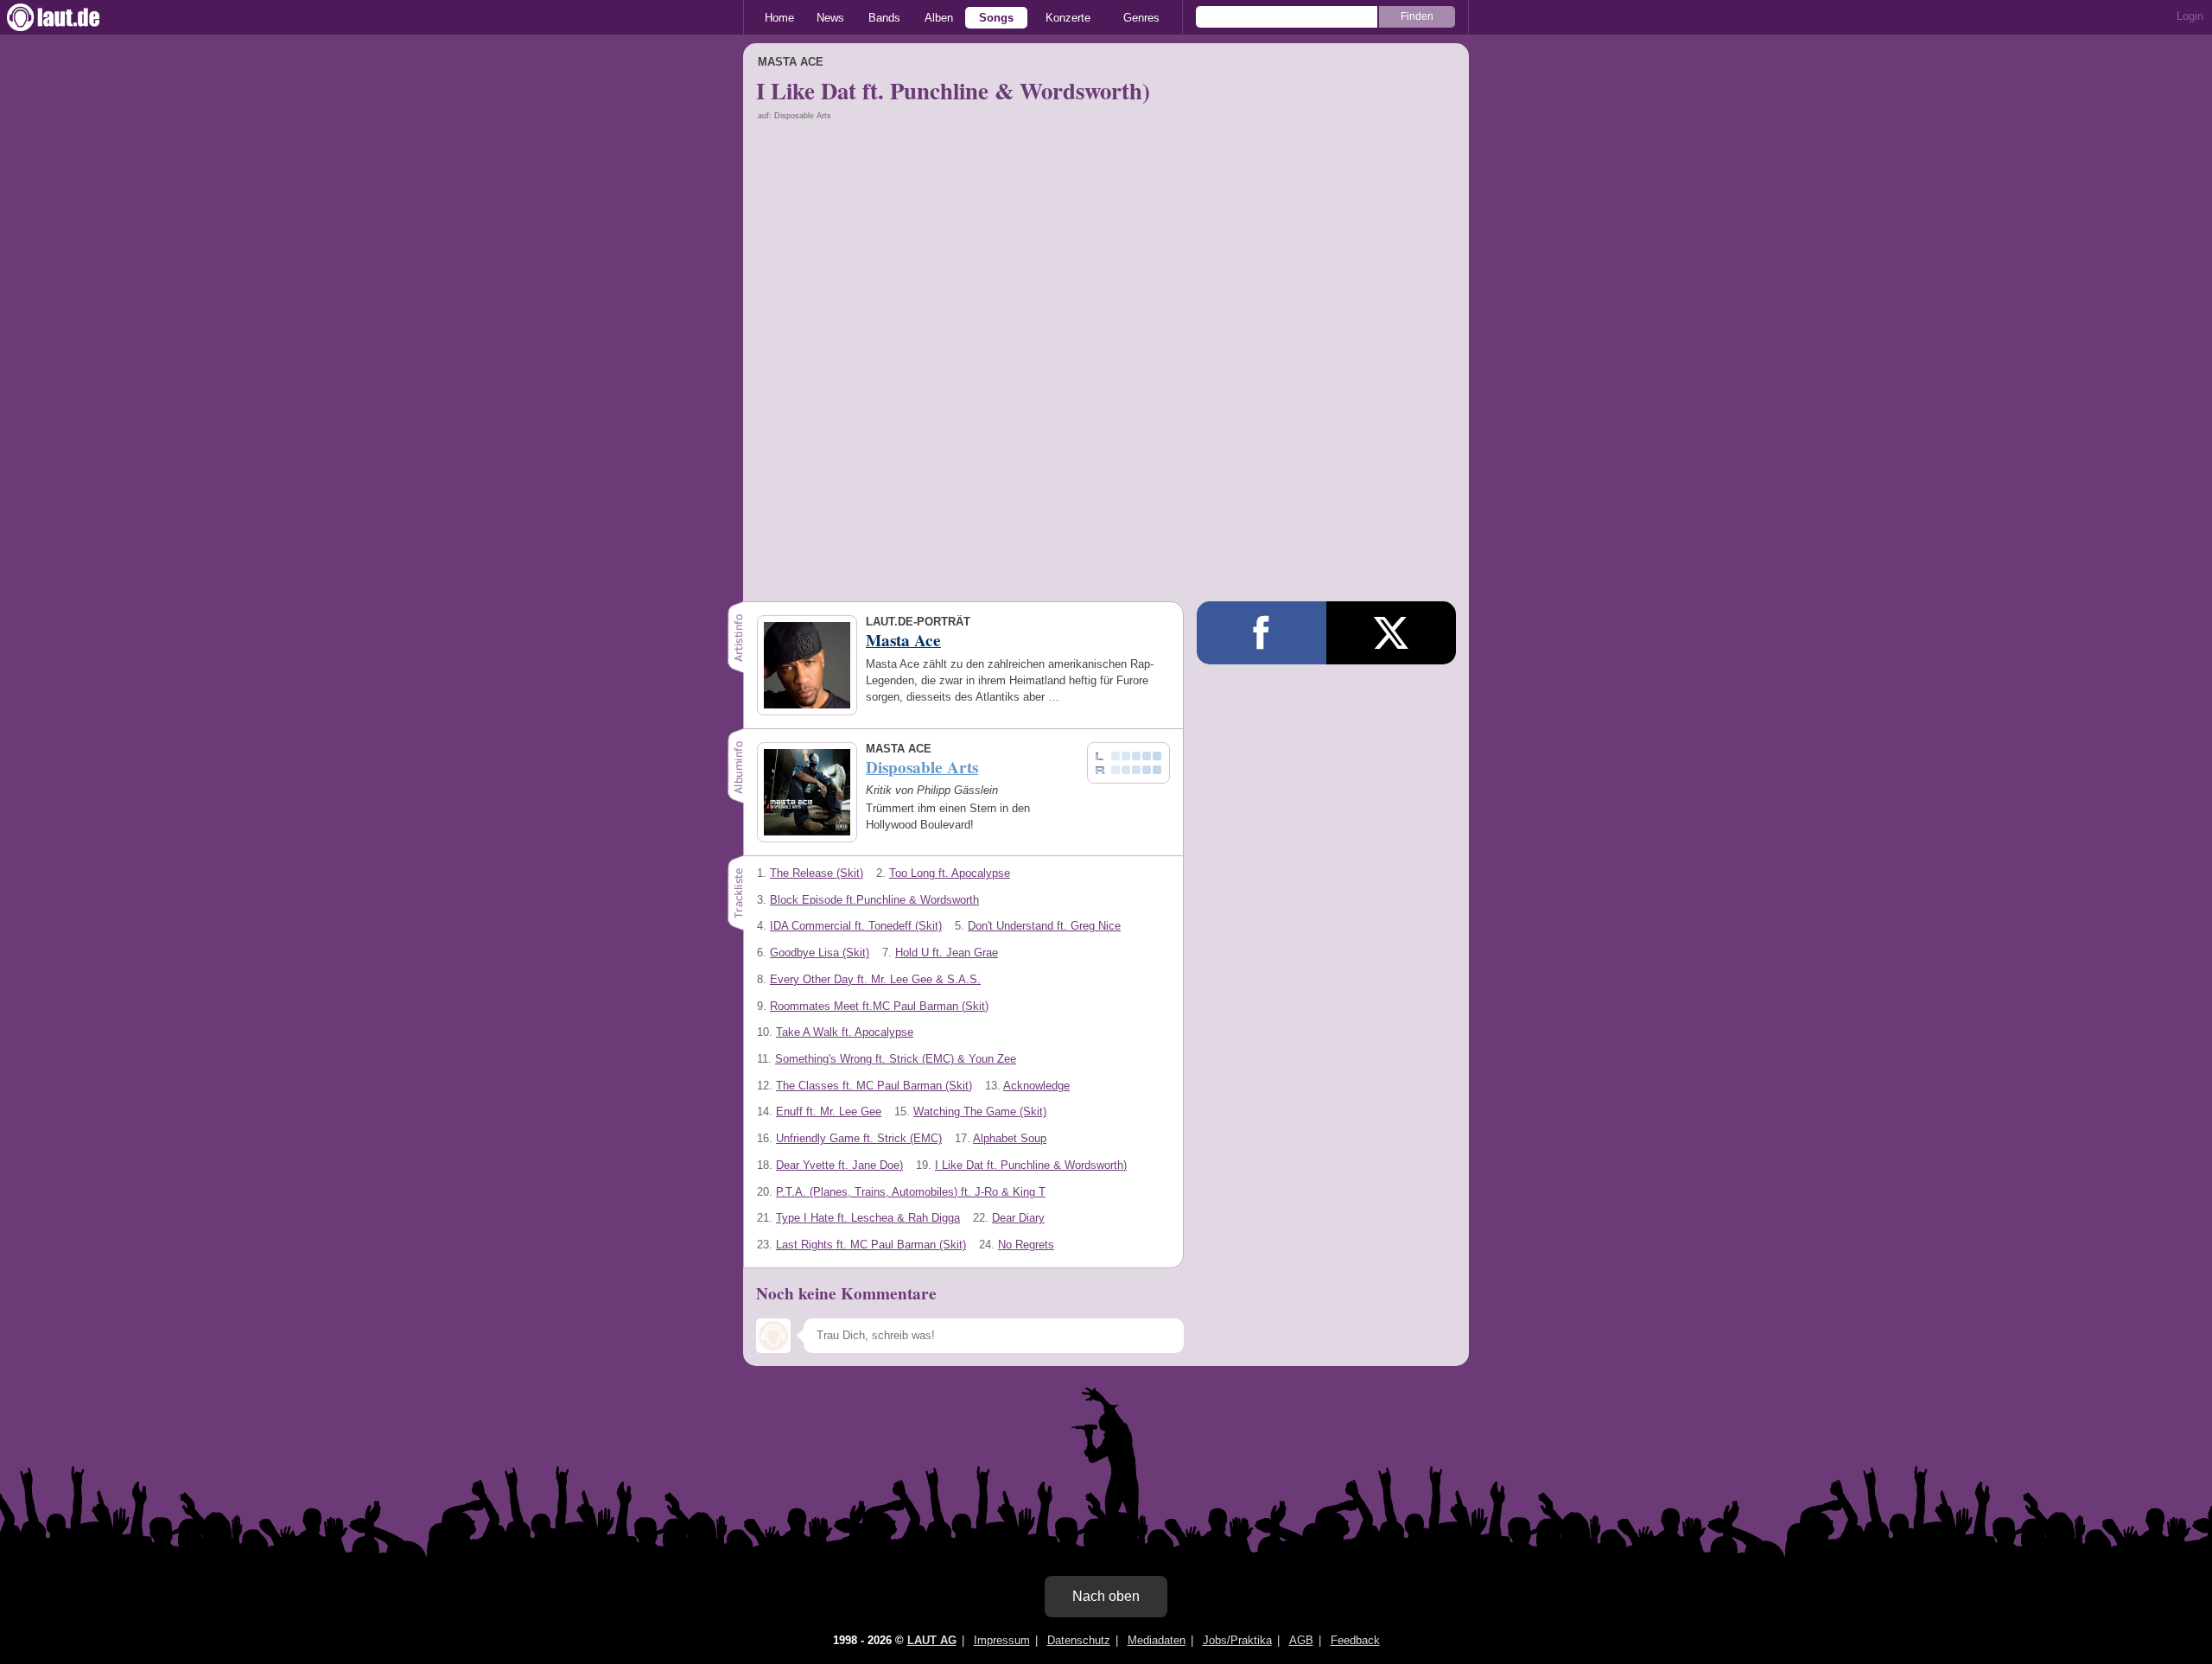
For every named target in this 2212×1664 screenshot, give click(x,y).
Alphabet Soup (1010, 1138)
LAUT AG (932, 1640)
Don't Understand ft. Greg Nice (1044, 926)
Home (779, 18)
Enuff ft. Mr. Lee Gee (829, 1111)
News (830, 18)
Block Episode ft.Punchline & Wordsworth (874, 900)
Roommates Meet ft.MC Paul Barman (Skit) (879, 1006)
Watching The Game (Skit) (980, 1111)
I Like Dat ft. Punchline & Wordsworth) (1031, 1165)
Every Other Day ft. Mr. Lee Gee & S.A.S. (875, 979)
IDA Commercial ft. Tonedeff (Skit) (856, 926)
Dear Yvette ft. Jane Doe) (839, 1165)
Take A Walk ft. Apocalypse (845, 1032)
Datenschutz (1079, 1640)
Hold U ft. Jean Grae (947, 953)
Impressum (1002, 1640)
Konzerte (1068, 18)
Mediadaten (1157, 1640)
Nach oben (1106, 1596)
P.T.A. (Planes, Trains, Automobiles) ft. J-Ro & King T (911, 1192)
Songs (996, 18)
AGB (1301, 1640)
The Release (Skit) (817, 873)
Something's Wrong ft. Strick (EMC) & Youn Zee (896, 1059)
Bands (884, 18)
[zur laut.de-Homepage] (69, 17)
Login (2190, 16)
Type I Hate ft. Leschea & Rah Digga (868, 1218)
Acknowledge (1036, 1086)
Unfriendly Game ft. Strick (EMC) (859, 1138)
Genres (1141, 18)
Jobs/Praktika (1237, 1640)
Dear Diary (1018, 1218)
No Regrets (1026, 1245)
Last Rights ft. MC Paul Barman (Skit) (871, 1245)
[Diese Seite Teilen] (1262, 633)
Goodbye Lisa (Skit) (820, 953)
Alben (939, 18)
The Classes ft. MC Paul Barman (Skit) (874, 1086)
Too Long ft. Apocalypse (950, 873)
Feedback (1355, 1640)
